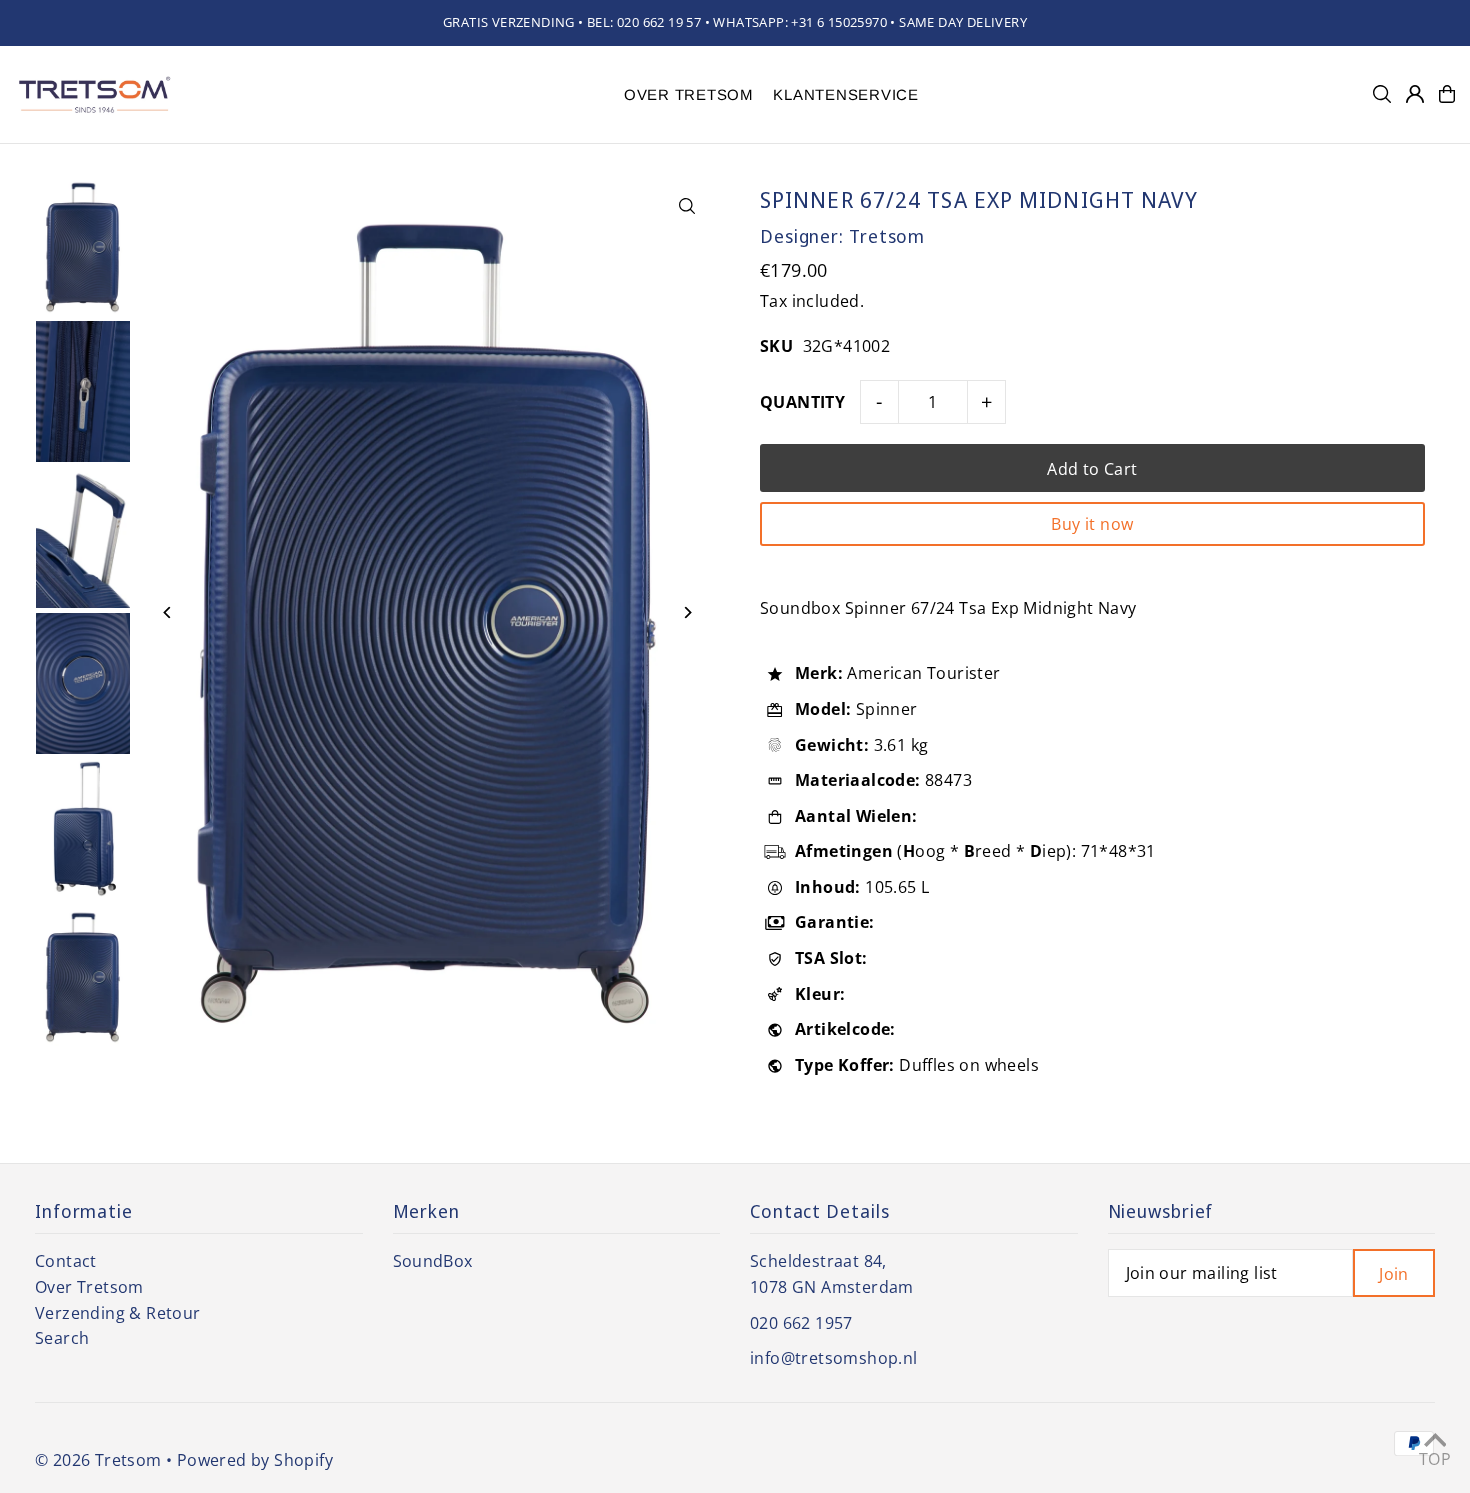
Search (62, 1338)
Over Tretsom (89, 1287)
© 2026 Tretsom (98, 1460)
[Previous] (167, 612)
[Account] (1415, 94)
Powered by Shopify (255, 1460)
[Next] (687, 612)
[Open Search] (1382, 94)
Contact (66, 1261)
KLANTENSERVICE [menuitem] (846, 94)
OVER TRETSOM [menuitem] (689, 94)
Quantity (802, 402)
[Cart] (1447, 94)
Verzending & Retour (118, 1313)
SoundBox (433, 1261)
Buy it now (1092, 524)
